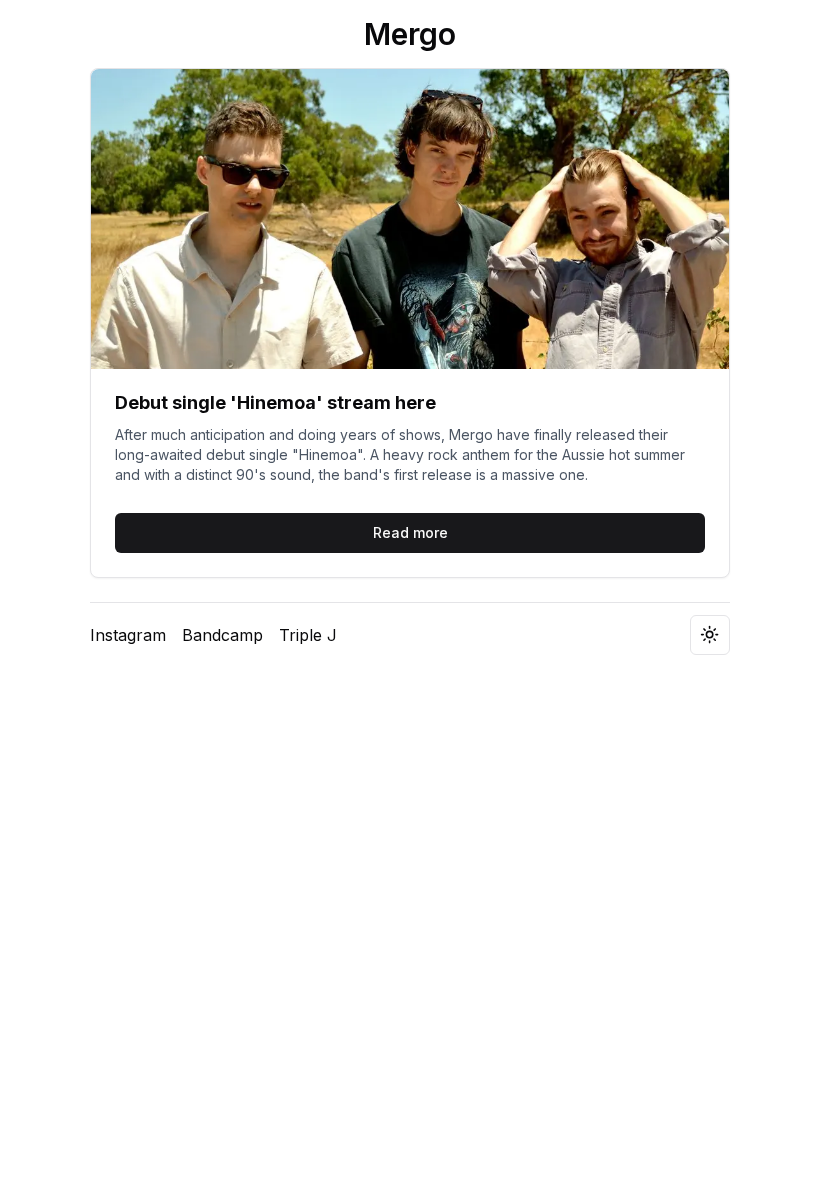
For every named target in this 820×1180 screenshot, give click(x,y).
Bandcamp (222, 635)
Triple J (308, 635)
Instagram (128, 635)
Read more (410, 532)
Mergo (410, 34)
